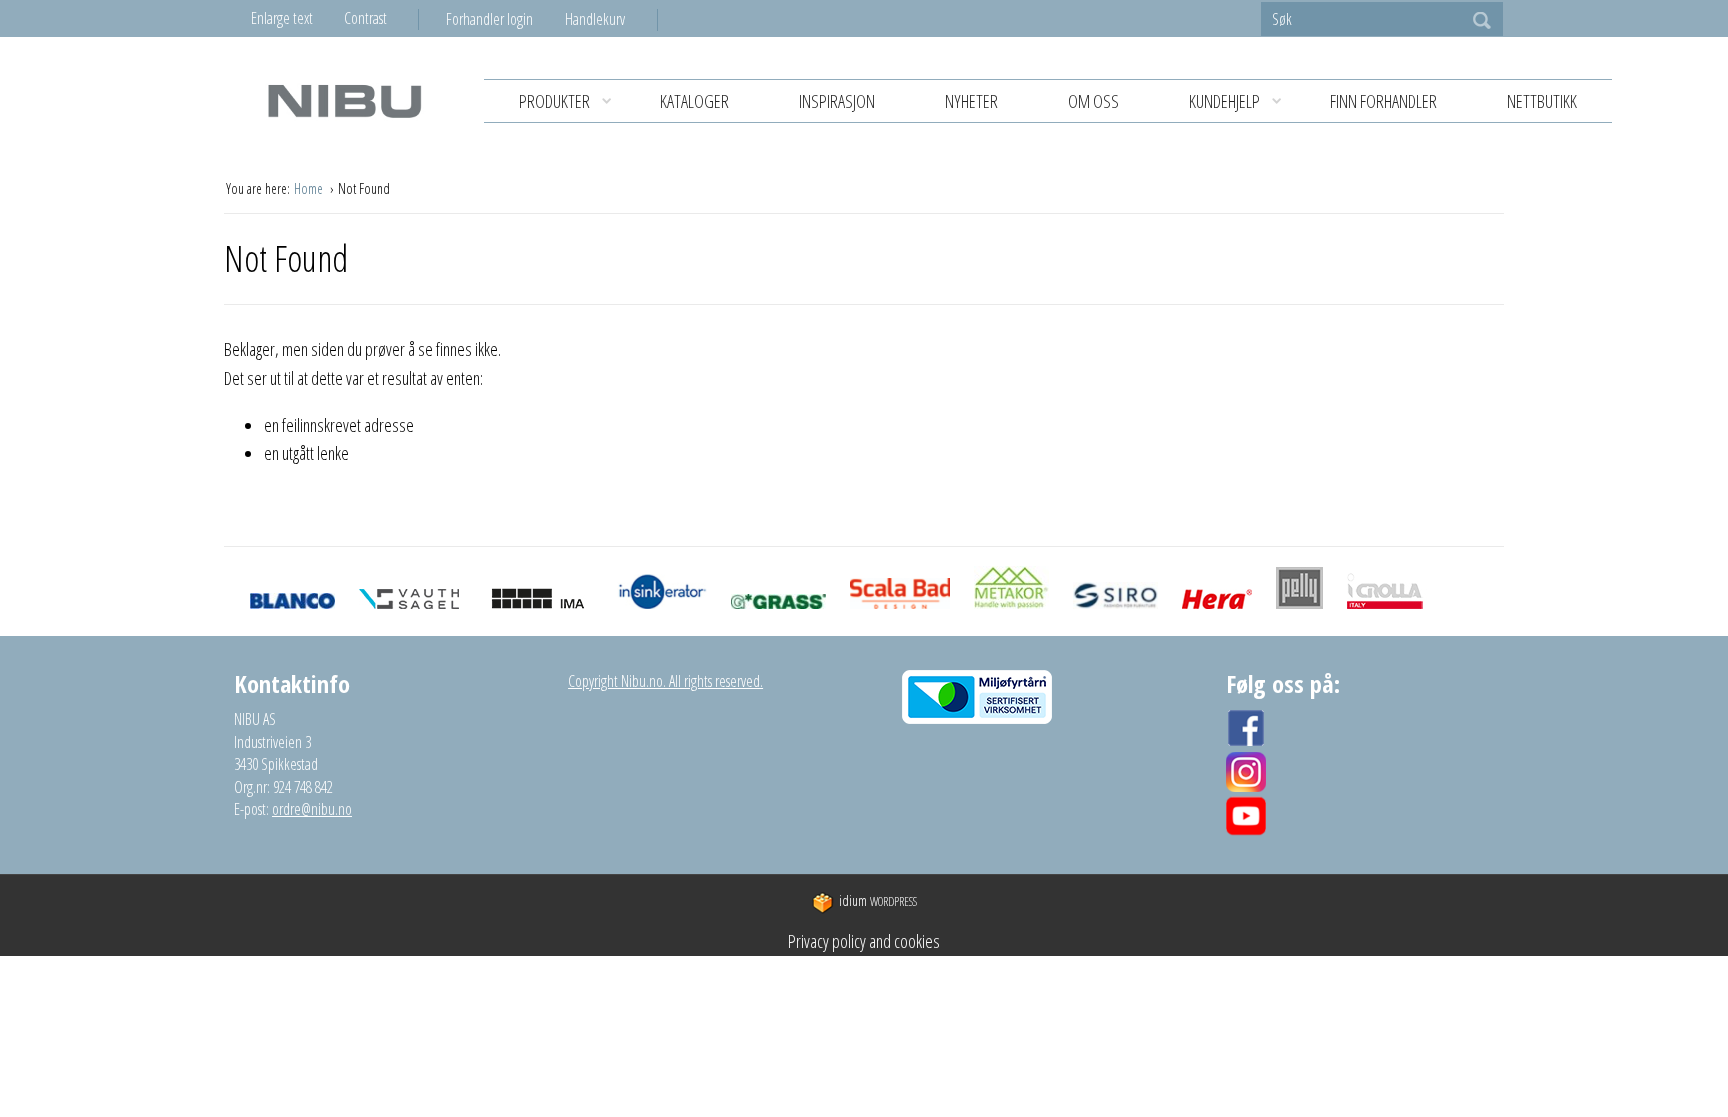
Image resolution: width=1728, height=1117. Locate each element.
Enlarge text (282, 18)
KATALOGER (694, 101)
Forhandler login (489, 19)
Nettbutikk (1542, 101)
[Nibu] (344, 100)
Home (310, 188)
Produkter (554, 101)
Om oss (1093, 101)
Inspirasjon (837, 101)
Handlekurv (595, 19)
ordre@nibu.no (312, 809)
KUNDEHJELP (1224, 101)
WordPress (878, 901)
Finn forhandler (1383, 101)
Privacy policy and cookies (864, 941)
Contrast (365, 18)
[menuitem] (505, 19)
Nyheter (971, 101)
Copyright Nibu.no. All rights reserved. (665, 681)
